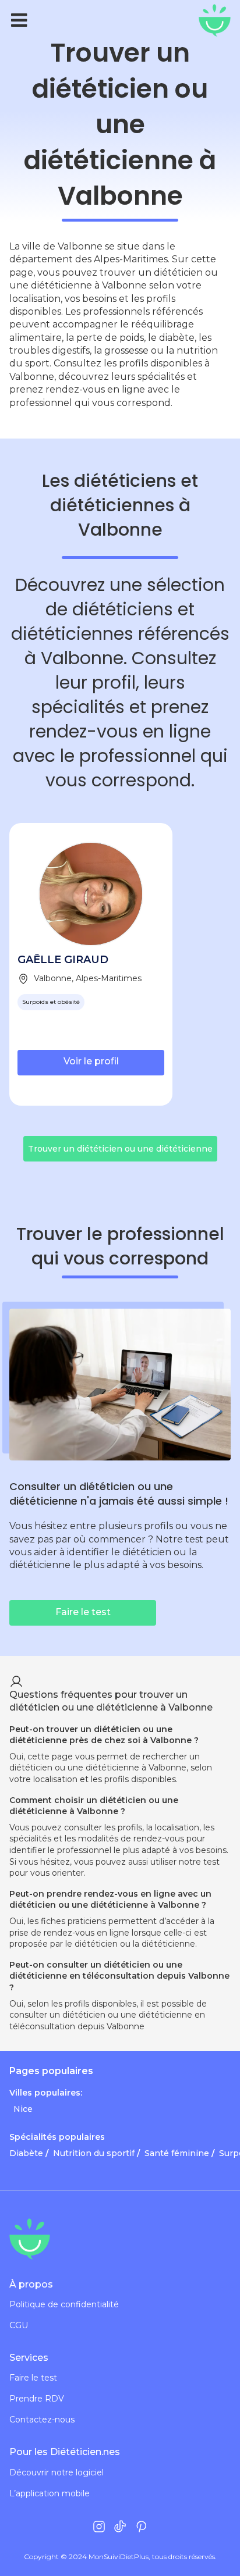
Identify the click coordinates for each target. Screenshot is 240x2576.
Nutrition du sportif (94, 2153)
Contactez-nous (42, 2420)
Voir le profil (91, 1061)
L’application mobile (50, 2494)
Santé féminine (177, 2153)
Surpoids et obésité (51, 1002)
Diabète (26, 2153)
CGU (19, 2326)
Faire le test (33, 2378)
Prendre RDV (37, 2399)
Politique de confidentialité (64, 2305)
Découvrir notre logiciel (57, 2473)
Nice (23, 2109)
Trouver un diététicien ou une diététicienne (120, 1149)
